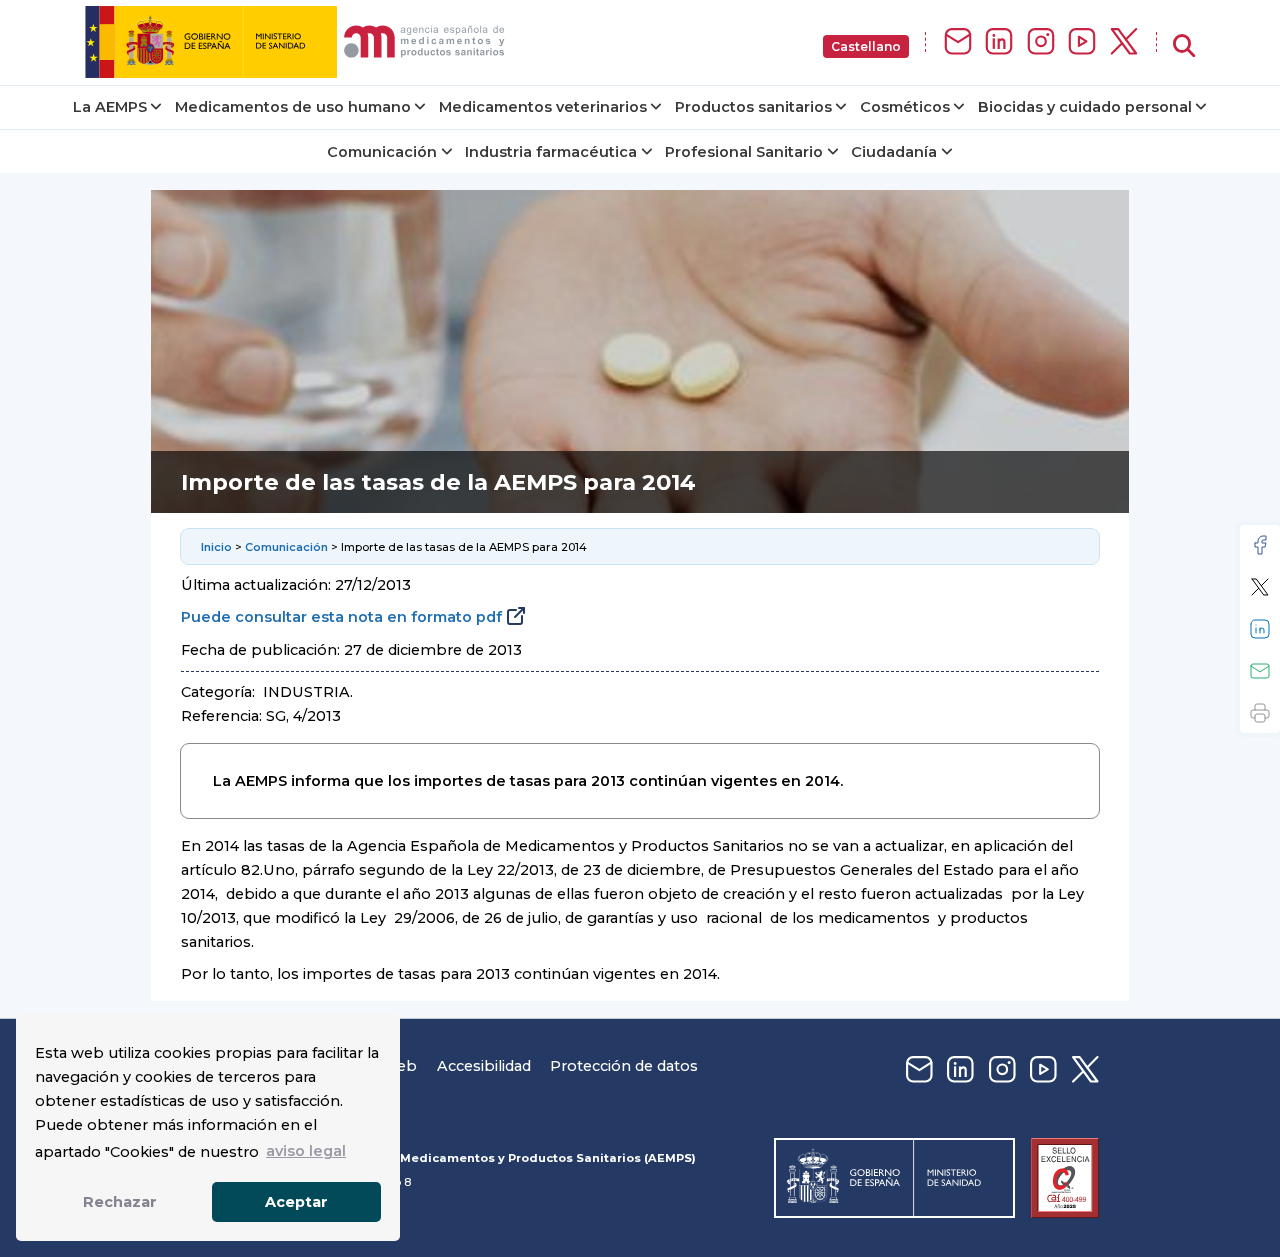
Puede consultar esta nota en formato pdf (341, 617)
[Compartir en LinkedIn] (1260, 629)
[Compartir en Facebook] (1260, 545)
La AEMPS (110, 107)
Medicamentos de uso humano (293, 107)
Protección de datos (624, 1066)
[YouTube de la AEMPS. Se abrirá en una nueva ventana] (1082, 42)
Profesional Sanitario (744, 152)
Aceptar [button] (296, 1202)
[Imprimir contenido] (1260, 713)
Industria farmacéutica (551, 152)
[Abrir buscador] (1184, 46)
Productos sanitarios (753, 107)
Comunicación (382, 152)
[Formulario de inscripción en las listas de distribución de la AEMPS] (958, 42)
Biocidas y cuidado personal (1085, 107)
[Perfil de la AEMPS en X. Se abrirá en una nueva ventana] (1124, 42)
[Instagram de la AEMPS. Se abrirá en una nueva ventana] (1041, 42)
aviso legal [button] (306, 1151)
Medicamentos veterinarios (543, 107)
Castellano (866, 46)
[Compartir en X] (1260, 587)
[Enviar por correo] (1260, 671)
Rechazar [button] (120, 1202)
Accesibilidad (484, 1066)
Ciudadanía (894, 152)
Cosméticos (905, 107)
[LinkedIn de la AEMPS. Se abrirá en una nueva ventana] (999, 42)
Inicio (216, 547)
